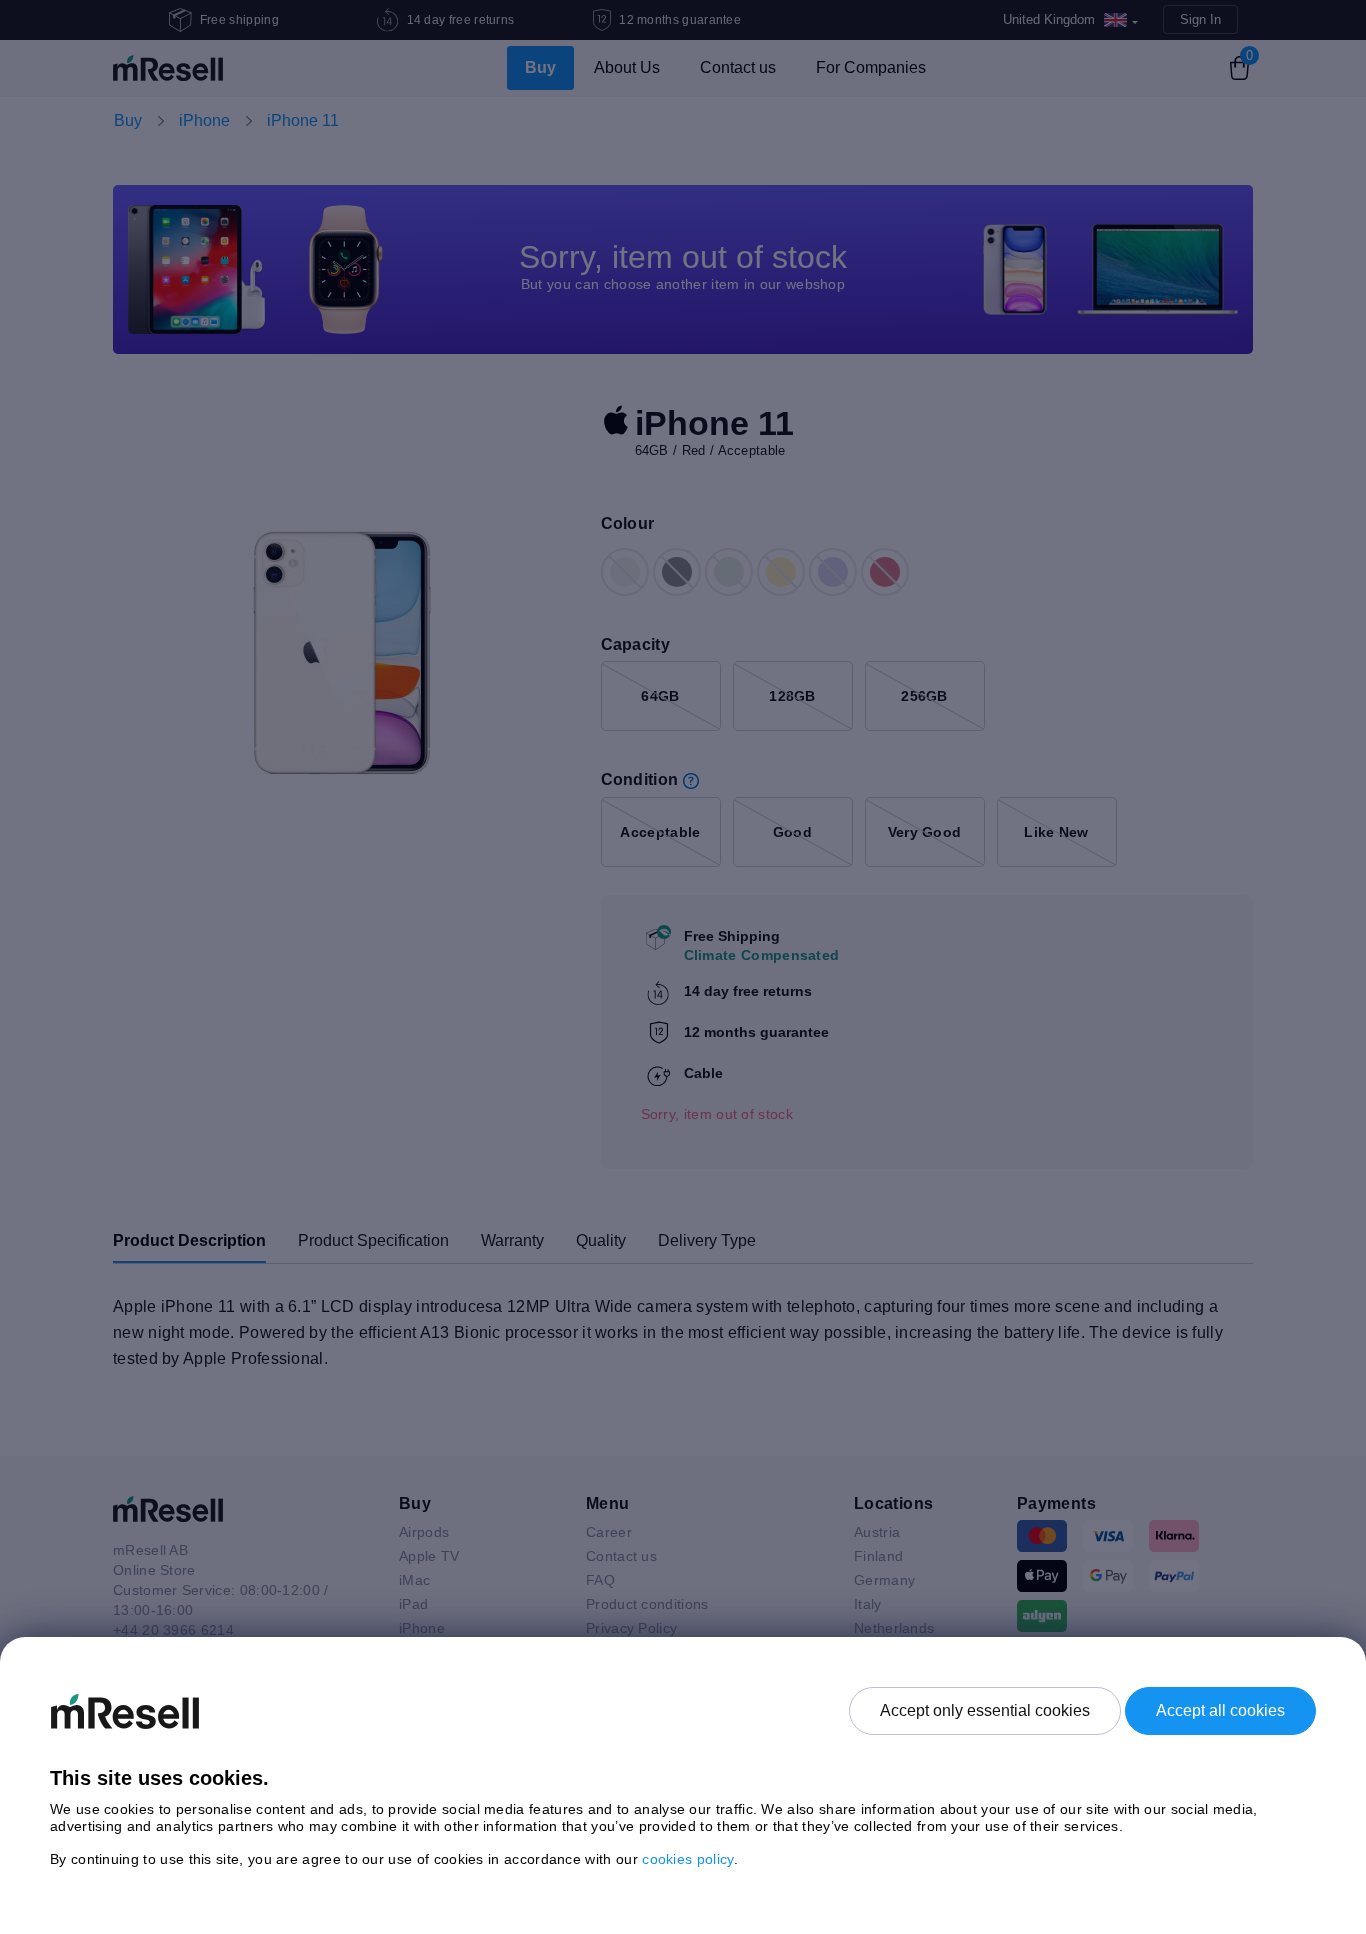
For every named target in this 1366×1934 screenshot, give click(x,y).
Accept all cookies (1220, 1710)
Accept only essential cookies (985, 1710)
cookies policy (687, 1859)
